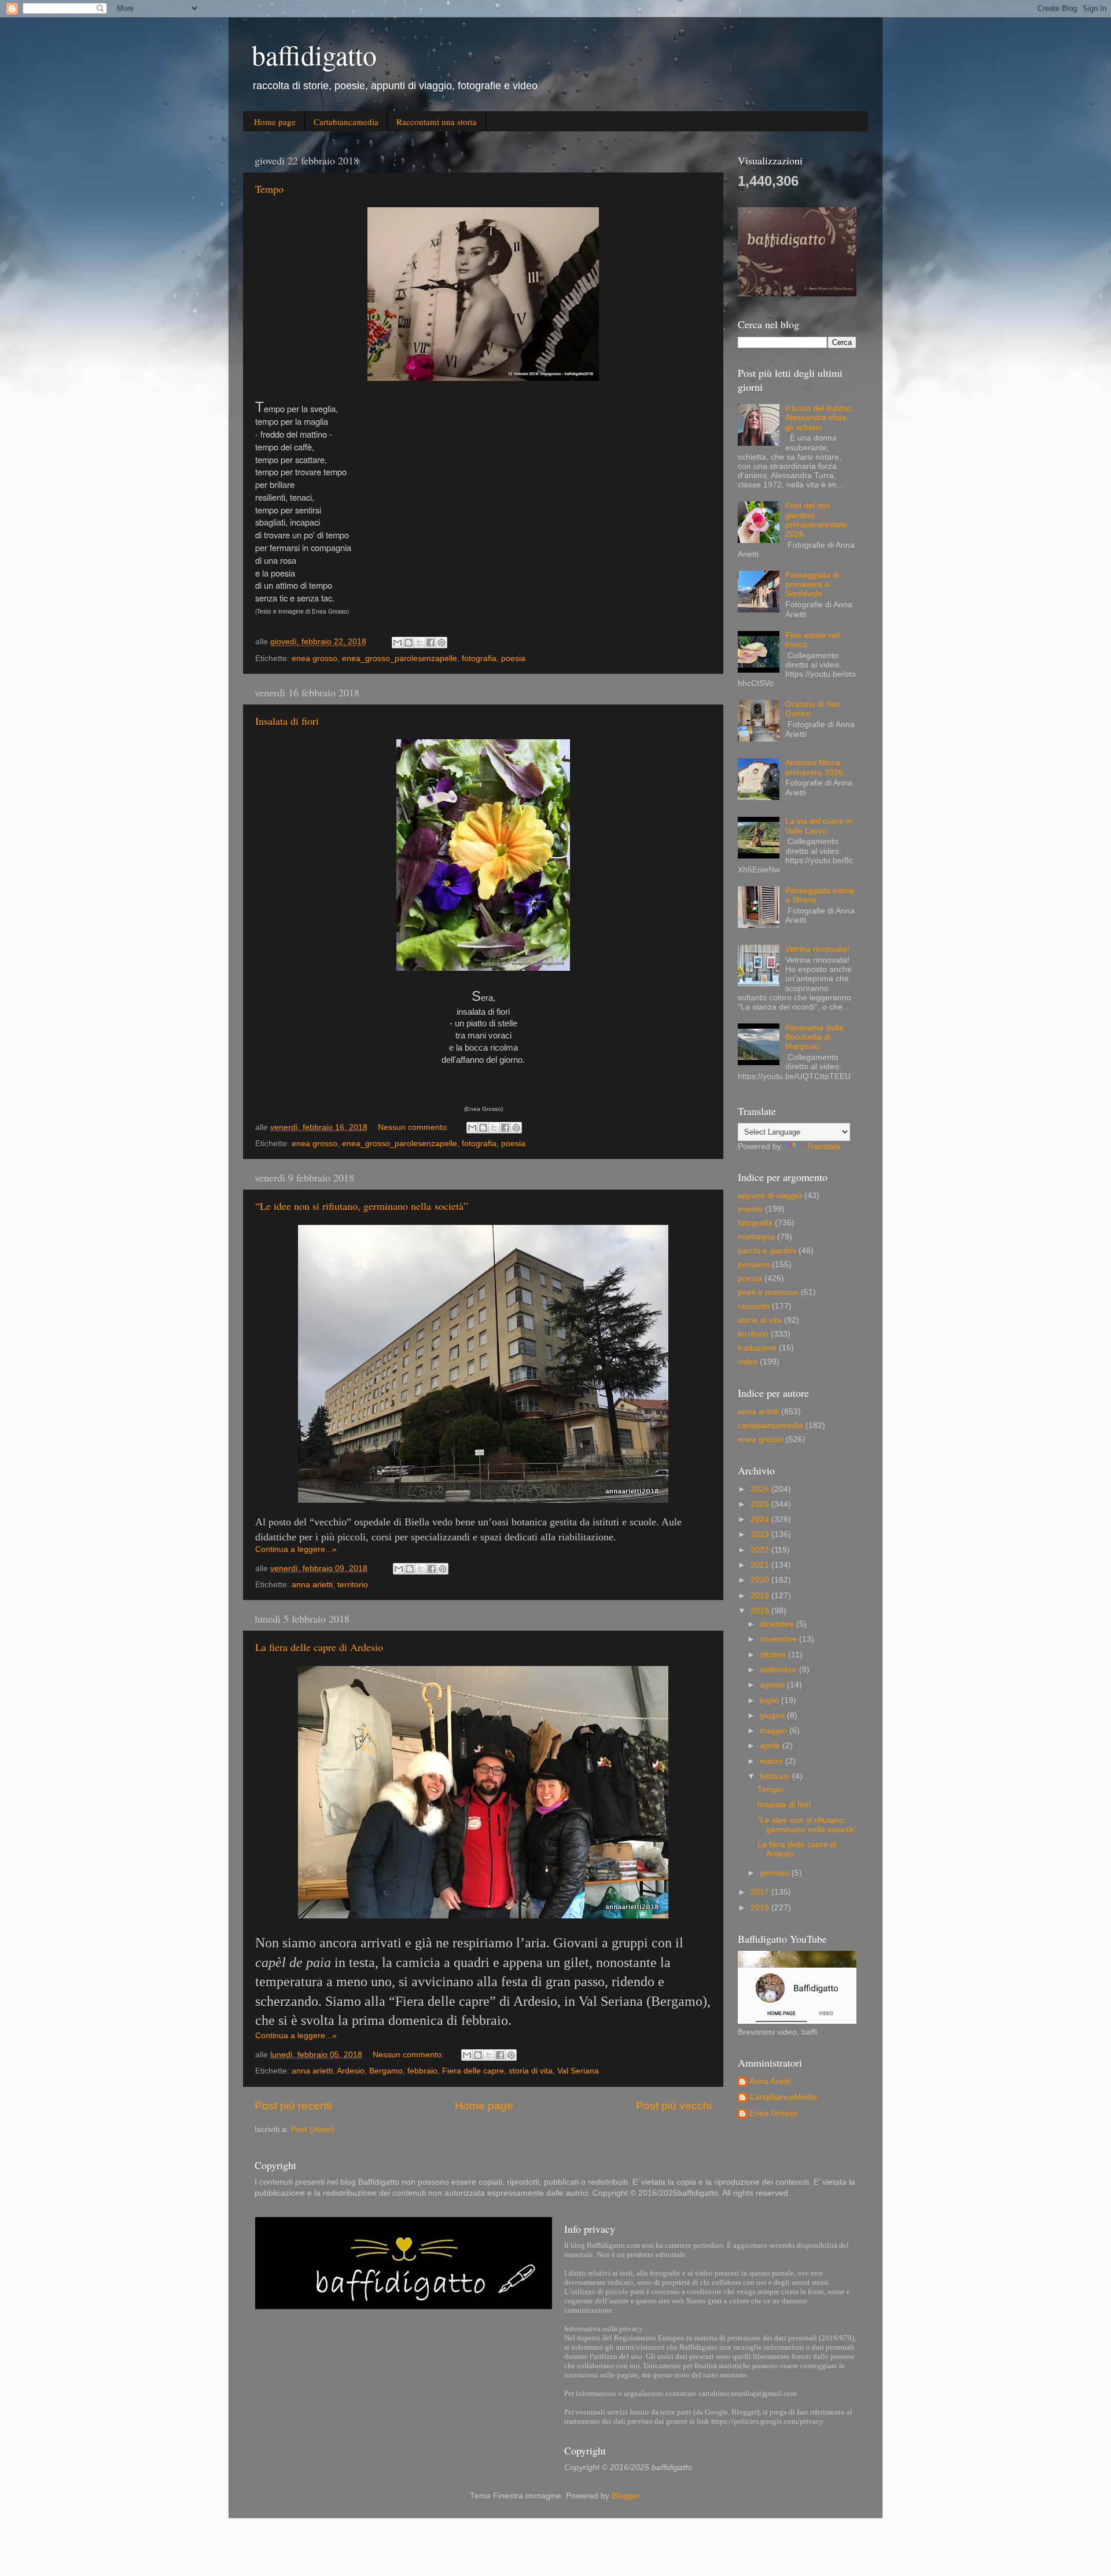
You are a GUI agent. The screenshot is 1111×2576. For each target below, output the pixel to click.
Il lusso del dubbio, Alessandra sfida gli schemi (819, 418)
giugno (773, 1716)
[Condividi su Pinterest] (442, 643)
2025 (761, 1504)
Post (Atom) (313, 2129)
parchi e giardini (767, 1251)
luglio (770, 1700)
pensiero (754, 1265)
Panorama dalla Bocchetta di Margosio (814, 1037)
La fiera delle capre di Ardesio (319, 1647)
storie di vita (760, 1320)
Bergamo (386, 2071)
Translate (824, 1146)
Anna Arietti (770, 2081)
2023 (761, 1534)
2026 (761, 1489)
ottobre (774, 1655)
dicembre (778, 1624)
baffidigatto (314, 54)
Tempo (269, 189)
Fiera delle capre (473, 2071)
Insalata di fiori (287, 721)
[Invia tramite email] (398, 643)
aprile (771, 1746)
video (748, 1362)
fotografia (479, 658)
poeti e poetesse (768, 1292)
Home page (275, 122)
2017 (761, 1892)
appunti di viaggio (770, 1196)
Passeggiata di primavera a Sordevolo (812, 584)
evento (750, 1209)
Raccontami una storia (437, 122)
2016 (761, 1908)
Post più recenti (293, 2106)
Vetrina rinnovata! (817, 949)
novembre (779, 1639)
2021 (761, 1565)
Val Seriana (578, 2071)
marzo (772, 1761)
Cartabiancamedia (346, 122)
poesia (513, 658)
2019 (761, 1596)
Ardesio (351, 2071)
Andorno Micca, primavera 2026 (814, 767)
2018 (761, 1611)
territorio (353, 1585)
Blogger (626, 2496)
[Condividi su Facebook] (431, 643)
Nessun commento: (415, 1127)
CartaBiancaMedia (783, 2097)
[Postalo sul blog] (409, 643)
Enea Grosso (773, 2113)
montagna (756, 1237)
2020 (761, 1580)
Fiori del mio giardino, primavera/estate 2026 (816, 520)
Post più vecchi (674, 2106)
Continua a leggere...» (296, 1549)
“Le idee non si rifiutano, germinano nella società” (362, 1206)
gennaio (776, 1873)
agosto (773, 1685)
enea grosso (314, 658)
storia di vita (531, 2071)
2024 (761, 1519)
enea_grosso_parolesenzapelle (400, 658)
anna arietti (312, 1585)
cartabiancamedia (770, 1425)
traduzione (757, 1348)
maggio (775, 1731)
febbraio (422, 2071)
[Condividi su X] (420, 643)
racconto (754, 1306)
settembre (779, 1670)
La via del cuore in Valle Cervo (819, 826)
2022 (761, 1550)
